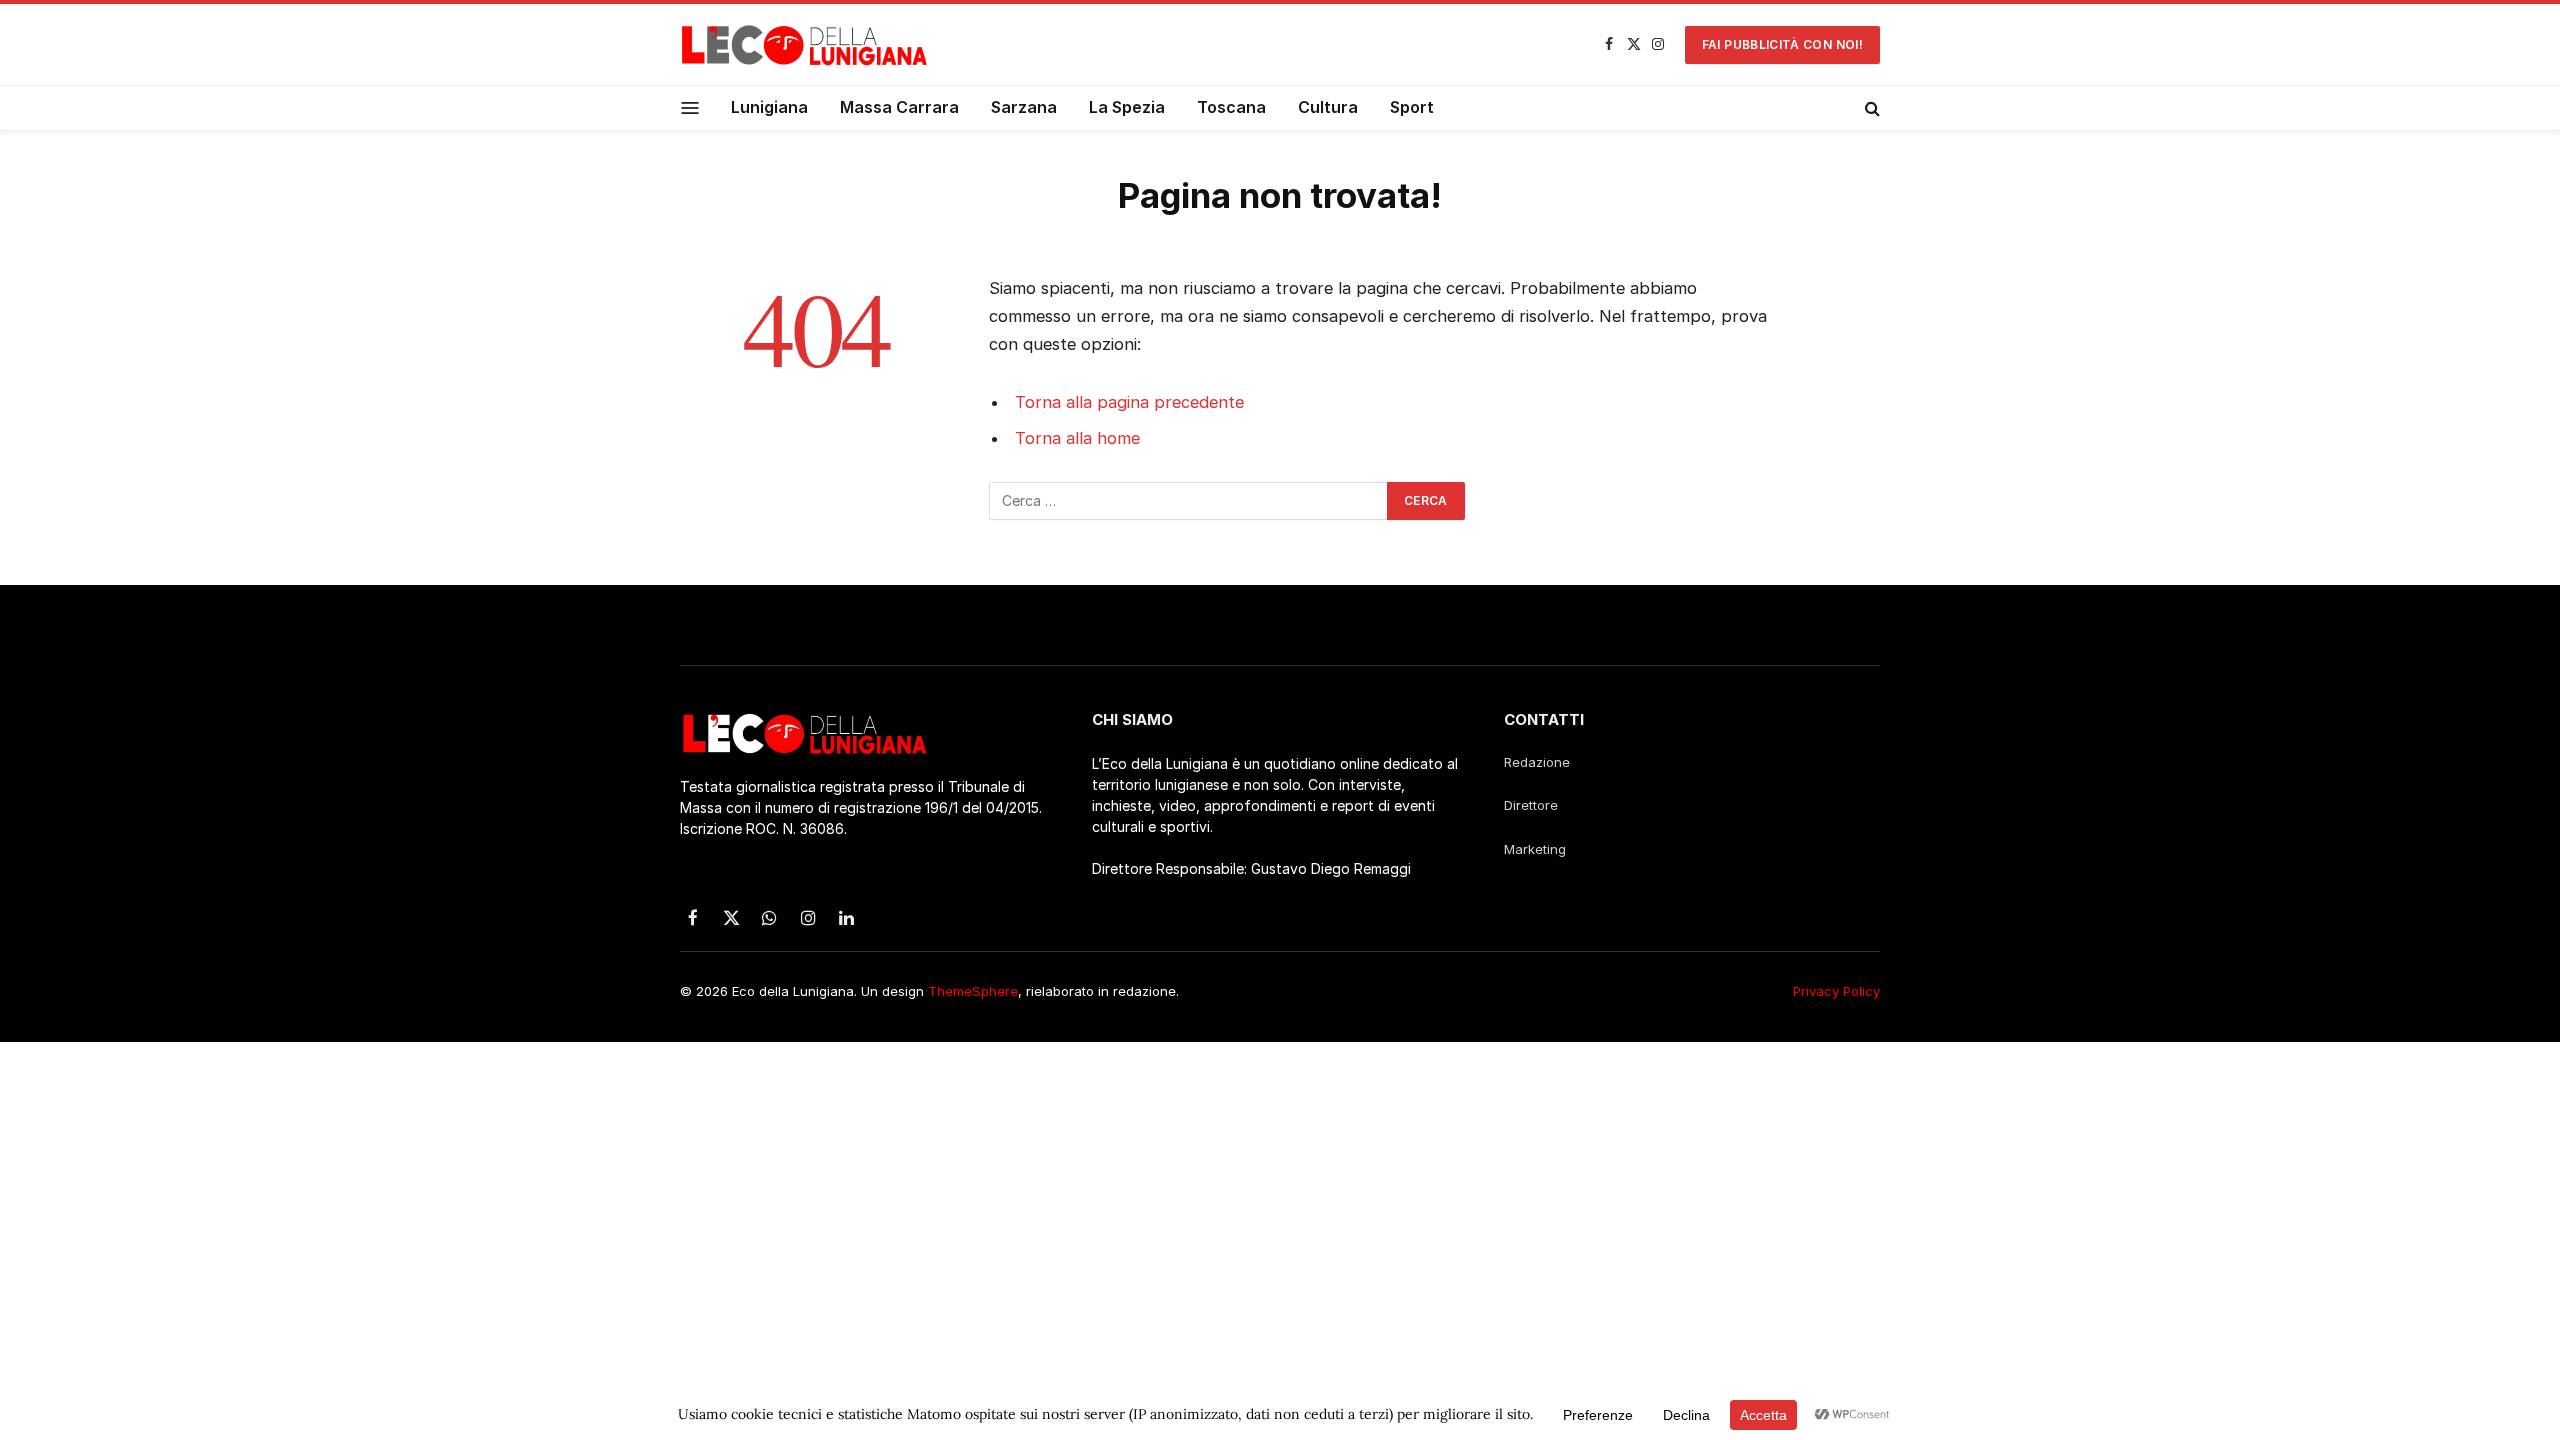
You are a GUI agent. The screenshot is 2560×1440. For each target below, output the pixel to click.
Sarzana (1024, 107)
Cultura (1328, 107)
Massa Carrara (899, 107)
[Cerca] (1870, 108)
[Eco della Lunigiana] (805, 45)
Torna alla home (1077, 438)
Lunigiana (769, 107)
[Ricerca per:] (1189, 501)
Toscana (1231, 107)
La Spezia (1127, 107)
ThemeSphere (973, 991)
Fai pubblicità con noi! (1782, 44)
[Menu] (690, 107)
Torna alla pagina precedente (1129, 402)
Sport (1412, 107)
